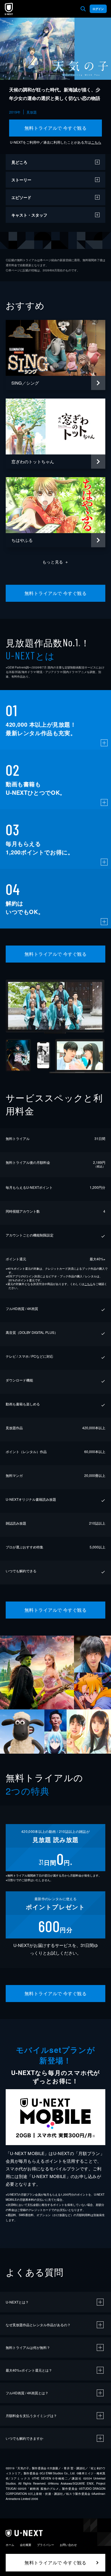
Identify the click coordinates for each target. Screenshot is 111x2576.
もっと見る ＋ (56, 562)
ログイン (98, 9)
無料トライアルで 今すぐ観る (56, 128)
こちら (96, 142)
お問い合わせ (68, 2545)
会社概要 (26, 2545)
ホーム (10, 2545)
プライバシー (46, 2545)
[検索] (83, 9)
